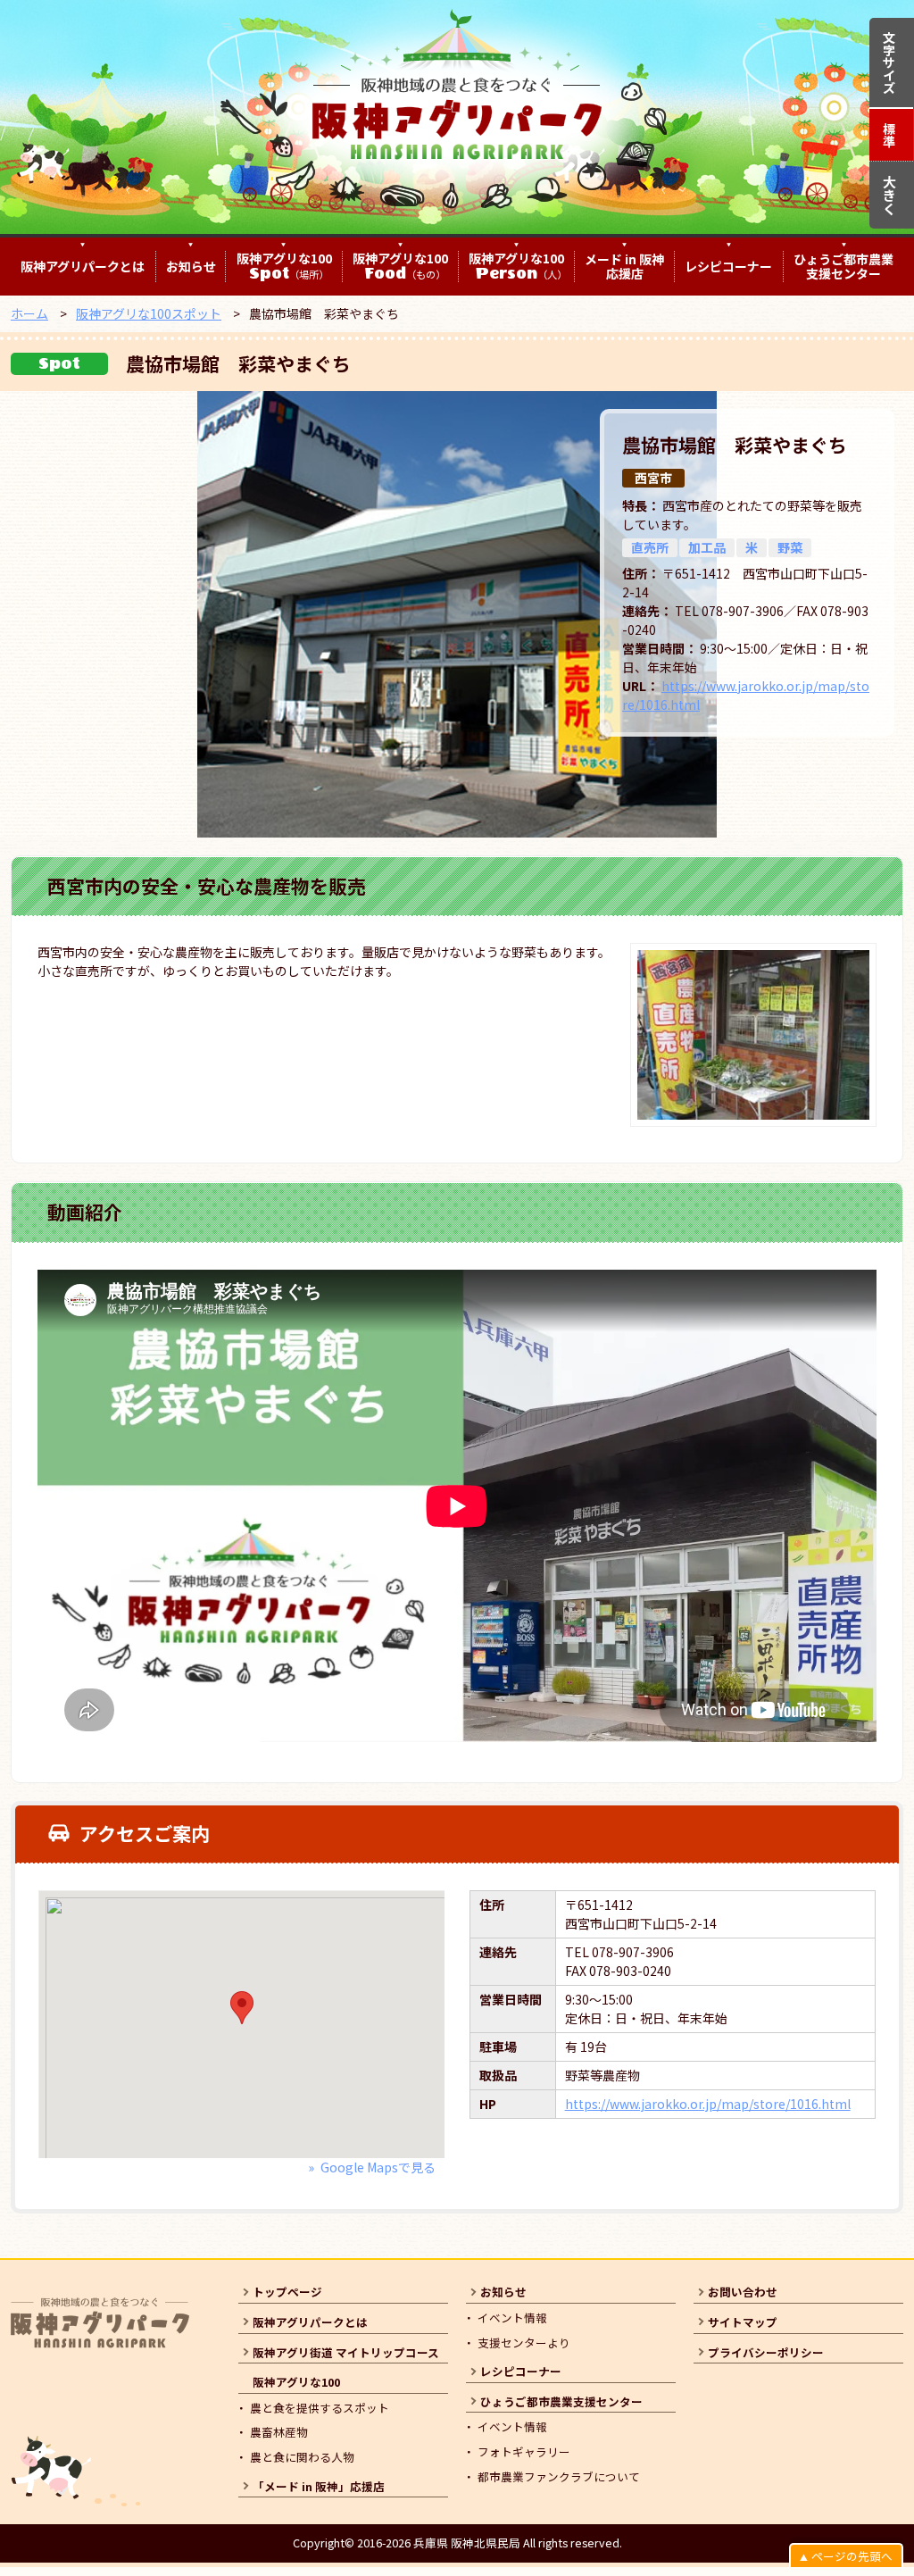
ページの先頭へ (852, 2556)
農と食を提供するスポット (320, 2408)
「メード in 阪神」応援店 (319, 2486)
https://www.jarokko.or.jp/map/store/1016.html (708, 2104)
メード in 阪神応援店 (624, 267)
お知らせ (191, 267)
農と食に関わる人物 (302, 2457)
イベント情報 (512, 2318)
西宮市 (653, 478)
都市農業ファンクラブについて (559, 2476)
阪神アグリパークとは (83, 267)
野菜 (790, 547)
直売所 (650, 547)
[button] (242, 2008)
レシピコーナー (728, 267)
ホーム (29, 313)
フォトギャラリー (524, 2451)
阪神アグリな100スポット (149, 313)
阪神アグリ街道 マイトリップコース (346, 2352)
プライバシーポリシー (766, 2352)
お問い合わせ (743, 2292)
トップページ (287, 2292)
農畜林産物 (279, 2432)
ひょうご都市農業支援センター (843, 267)
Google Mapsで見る (378, 2167)
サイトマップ (743, 2322)
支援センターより (524, 2343)
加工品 (707, 547)
